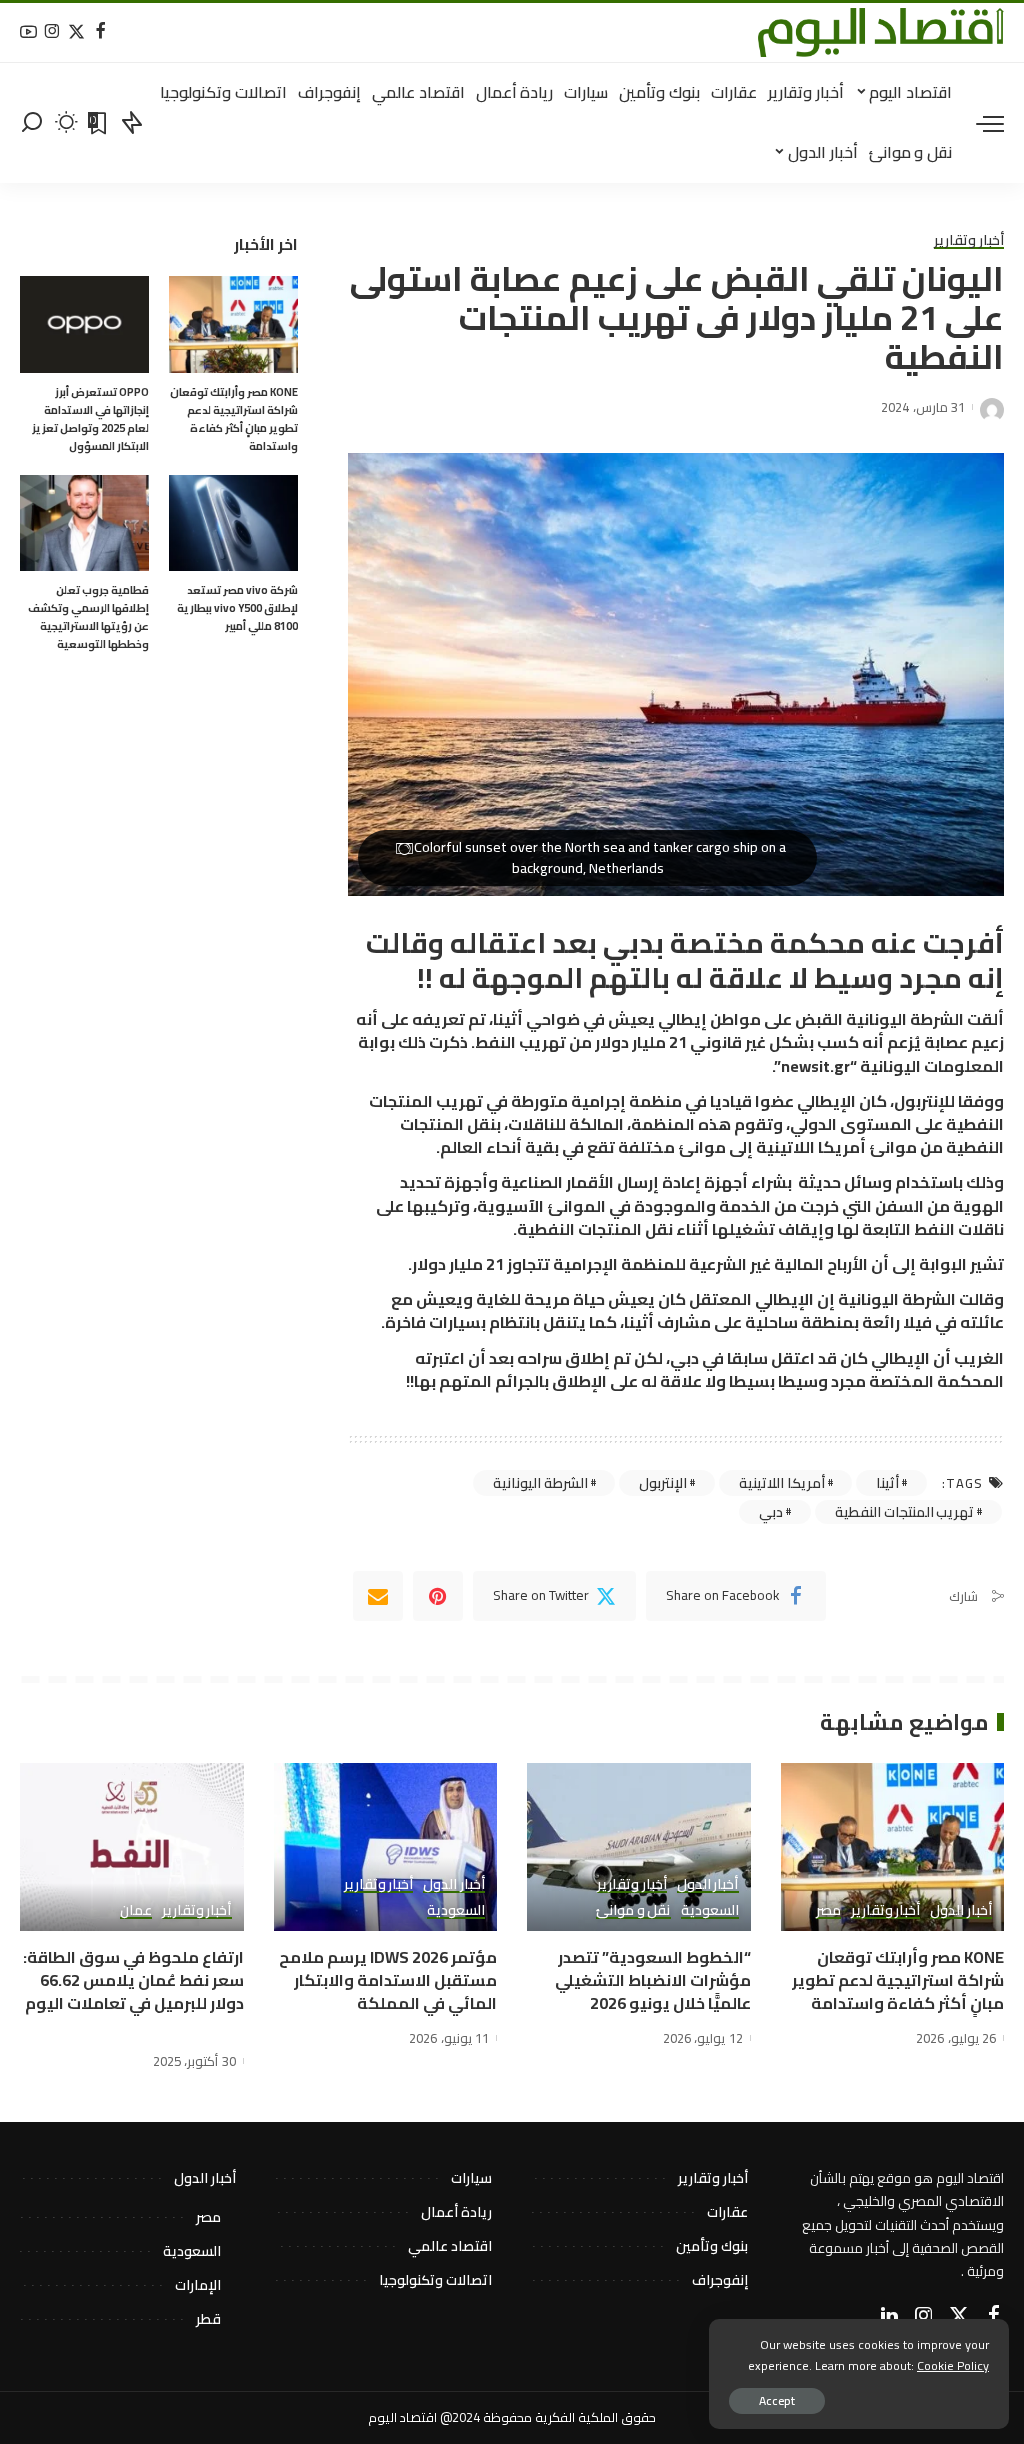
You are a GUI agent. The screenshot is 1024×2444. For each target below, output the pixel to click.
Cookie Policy (953, 2365)
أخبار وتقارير (969, 241)
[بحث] (32, 123)
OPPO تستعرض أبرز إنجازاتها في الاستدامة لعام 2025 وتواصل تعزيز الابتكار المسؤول (90, 419)
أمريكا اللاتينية (782, 1483)
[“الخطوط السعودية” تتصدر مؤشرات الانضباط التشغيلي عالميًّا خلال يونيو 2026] (639, 1847)
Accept (777, 2400)
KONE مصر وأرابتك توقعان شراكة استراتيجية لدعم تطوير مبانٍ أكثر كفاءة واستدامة (234, 419)
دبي (771, 1512)
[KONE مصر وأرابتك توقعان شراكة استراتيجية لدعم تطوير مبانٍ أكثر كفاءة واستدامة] (233, 324)
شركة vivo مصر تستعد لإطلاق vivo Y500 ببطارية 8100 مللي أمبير (237, 608)
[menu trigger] (980, 123)
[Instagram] (52, 32)
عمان (136, 1911)
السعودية (710, 1911)
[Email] (378, 1596)
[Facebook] (100, 32)
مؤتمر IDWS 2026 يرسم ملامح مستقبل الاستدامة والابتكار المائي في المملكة (388, 1980)
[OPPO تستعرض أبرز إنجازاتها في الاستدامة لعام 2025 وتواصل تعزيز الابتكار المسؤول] (84, 324)
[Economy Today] (881, 32)
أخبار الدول (961, 1911)
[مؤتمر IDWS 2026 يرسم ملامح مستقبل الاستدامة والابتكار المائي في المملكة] (386, 1847)
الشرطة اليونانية (540, 1483)
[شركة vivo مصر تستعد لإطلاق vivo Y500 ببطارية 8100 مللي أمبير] (233, 523)
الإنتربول (663, 1483)
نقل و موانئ (633, 1911)
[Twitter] (76, 32)
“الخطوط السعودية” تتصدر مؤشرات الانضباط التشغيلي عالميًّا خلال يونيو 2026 (653, 1980)
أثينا (887, 1483)
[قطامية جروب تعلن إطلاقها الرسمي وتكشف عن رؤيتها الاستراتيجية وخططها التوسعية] (84, 523)
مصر (828, 1911)
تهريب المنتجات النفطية (904, 1512)
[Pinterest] (438, 1596)
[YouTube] (28, 32)
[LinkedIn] (889, 2316)
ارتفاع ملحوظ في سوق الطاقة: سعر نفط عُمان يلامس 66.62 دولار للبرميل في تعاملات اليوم (133, 1980)
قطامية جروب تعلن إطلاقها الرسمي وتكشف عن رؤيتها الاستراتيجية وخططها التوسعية (88, 617)
